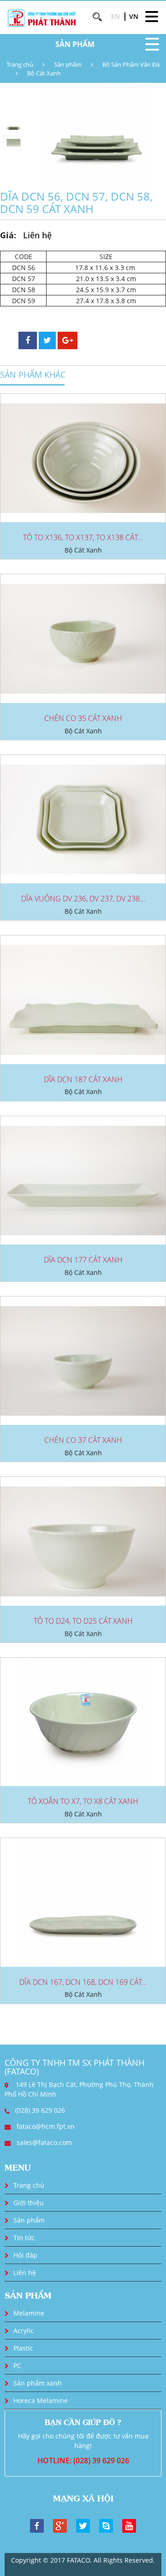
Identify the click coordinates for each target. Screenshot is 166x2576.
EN (116, 16)
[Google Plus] (60, 2525)
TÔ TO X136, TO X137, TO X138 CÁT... (83, 537)
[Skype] (106, 2525)
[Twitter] (83, 2525)
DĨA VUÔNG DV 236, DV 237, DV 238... (83, 899)
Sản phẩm (68, 64)
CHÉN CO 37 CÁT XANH (83, 1440)
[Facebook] (37, 2525)
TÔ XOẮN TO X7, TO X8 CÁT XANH (83, 1801)
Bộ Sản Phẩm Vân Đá (131, 64)
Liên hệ (25, 2273)
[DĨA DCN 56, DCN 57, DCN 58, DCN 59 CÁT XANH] (96, 134)
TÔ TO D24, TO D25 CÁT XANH (83, 1621)
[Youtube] (129, 2525)
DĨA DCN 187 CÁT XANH (83, 1079)
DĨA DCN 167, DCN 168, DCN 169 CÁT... (83, 1982)
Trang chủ (20, 64)
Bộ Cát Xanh (44, 73)
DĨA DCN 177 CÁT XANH (83, 1260)
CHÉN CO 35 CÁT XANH (83, 718)
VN (134, 16)
